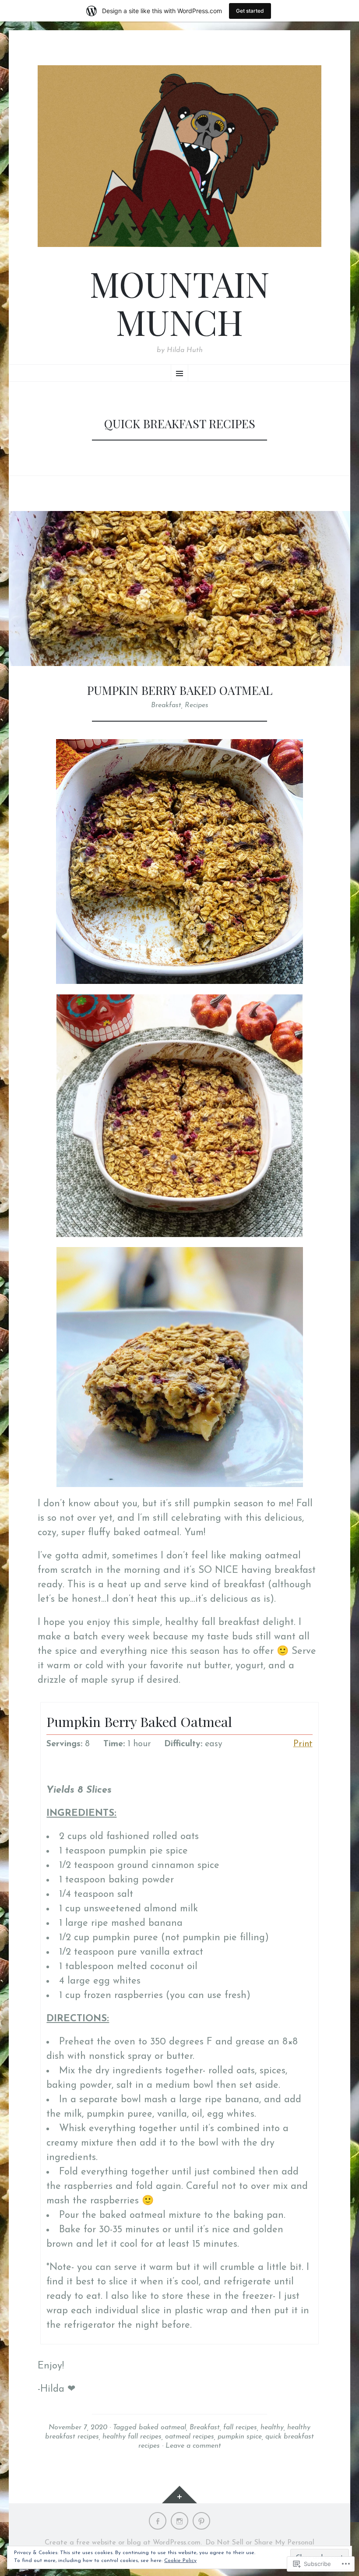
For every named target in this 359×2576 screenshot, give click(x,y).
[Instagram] (179, 2521)
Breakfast (166, 705)
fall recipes (240, 2428)
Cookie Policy (180, 2561)
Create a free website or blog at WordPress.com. (123, 2543)
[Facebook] (158, 2521)
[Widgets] (179, 2495)
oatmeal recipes (190, 2437)
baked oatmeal (162, 2428)
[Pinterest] (201, 2521)
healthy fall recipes (132, 2437)
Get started (250, 11)
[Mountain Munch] (179, 156)
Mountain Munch (180, 303)
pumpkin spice (240, 2437)
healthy (272, 2428)
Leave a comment (193, 2446)
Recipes (197, 705)
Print (303, 1744)
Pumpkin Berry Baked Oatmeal (180, 690)
